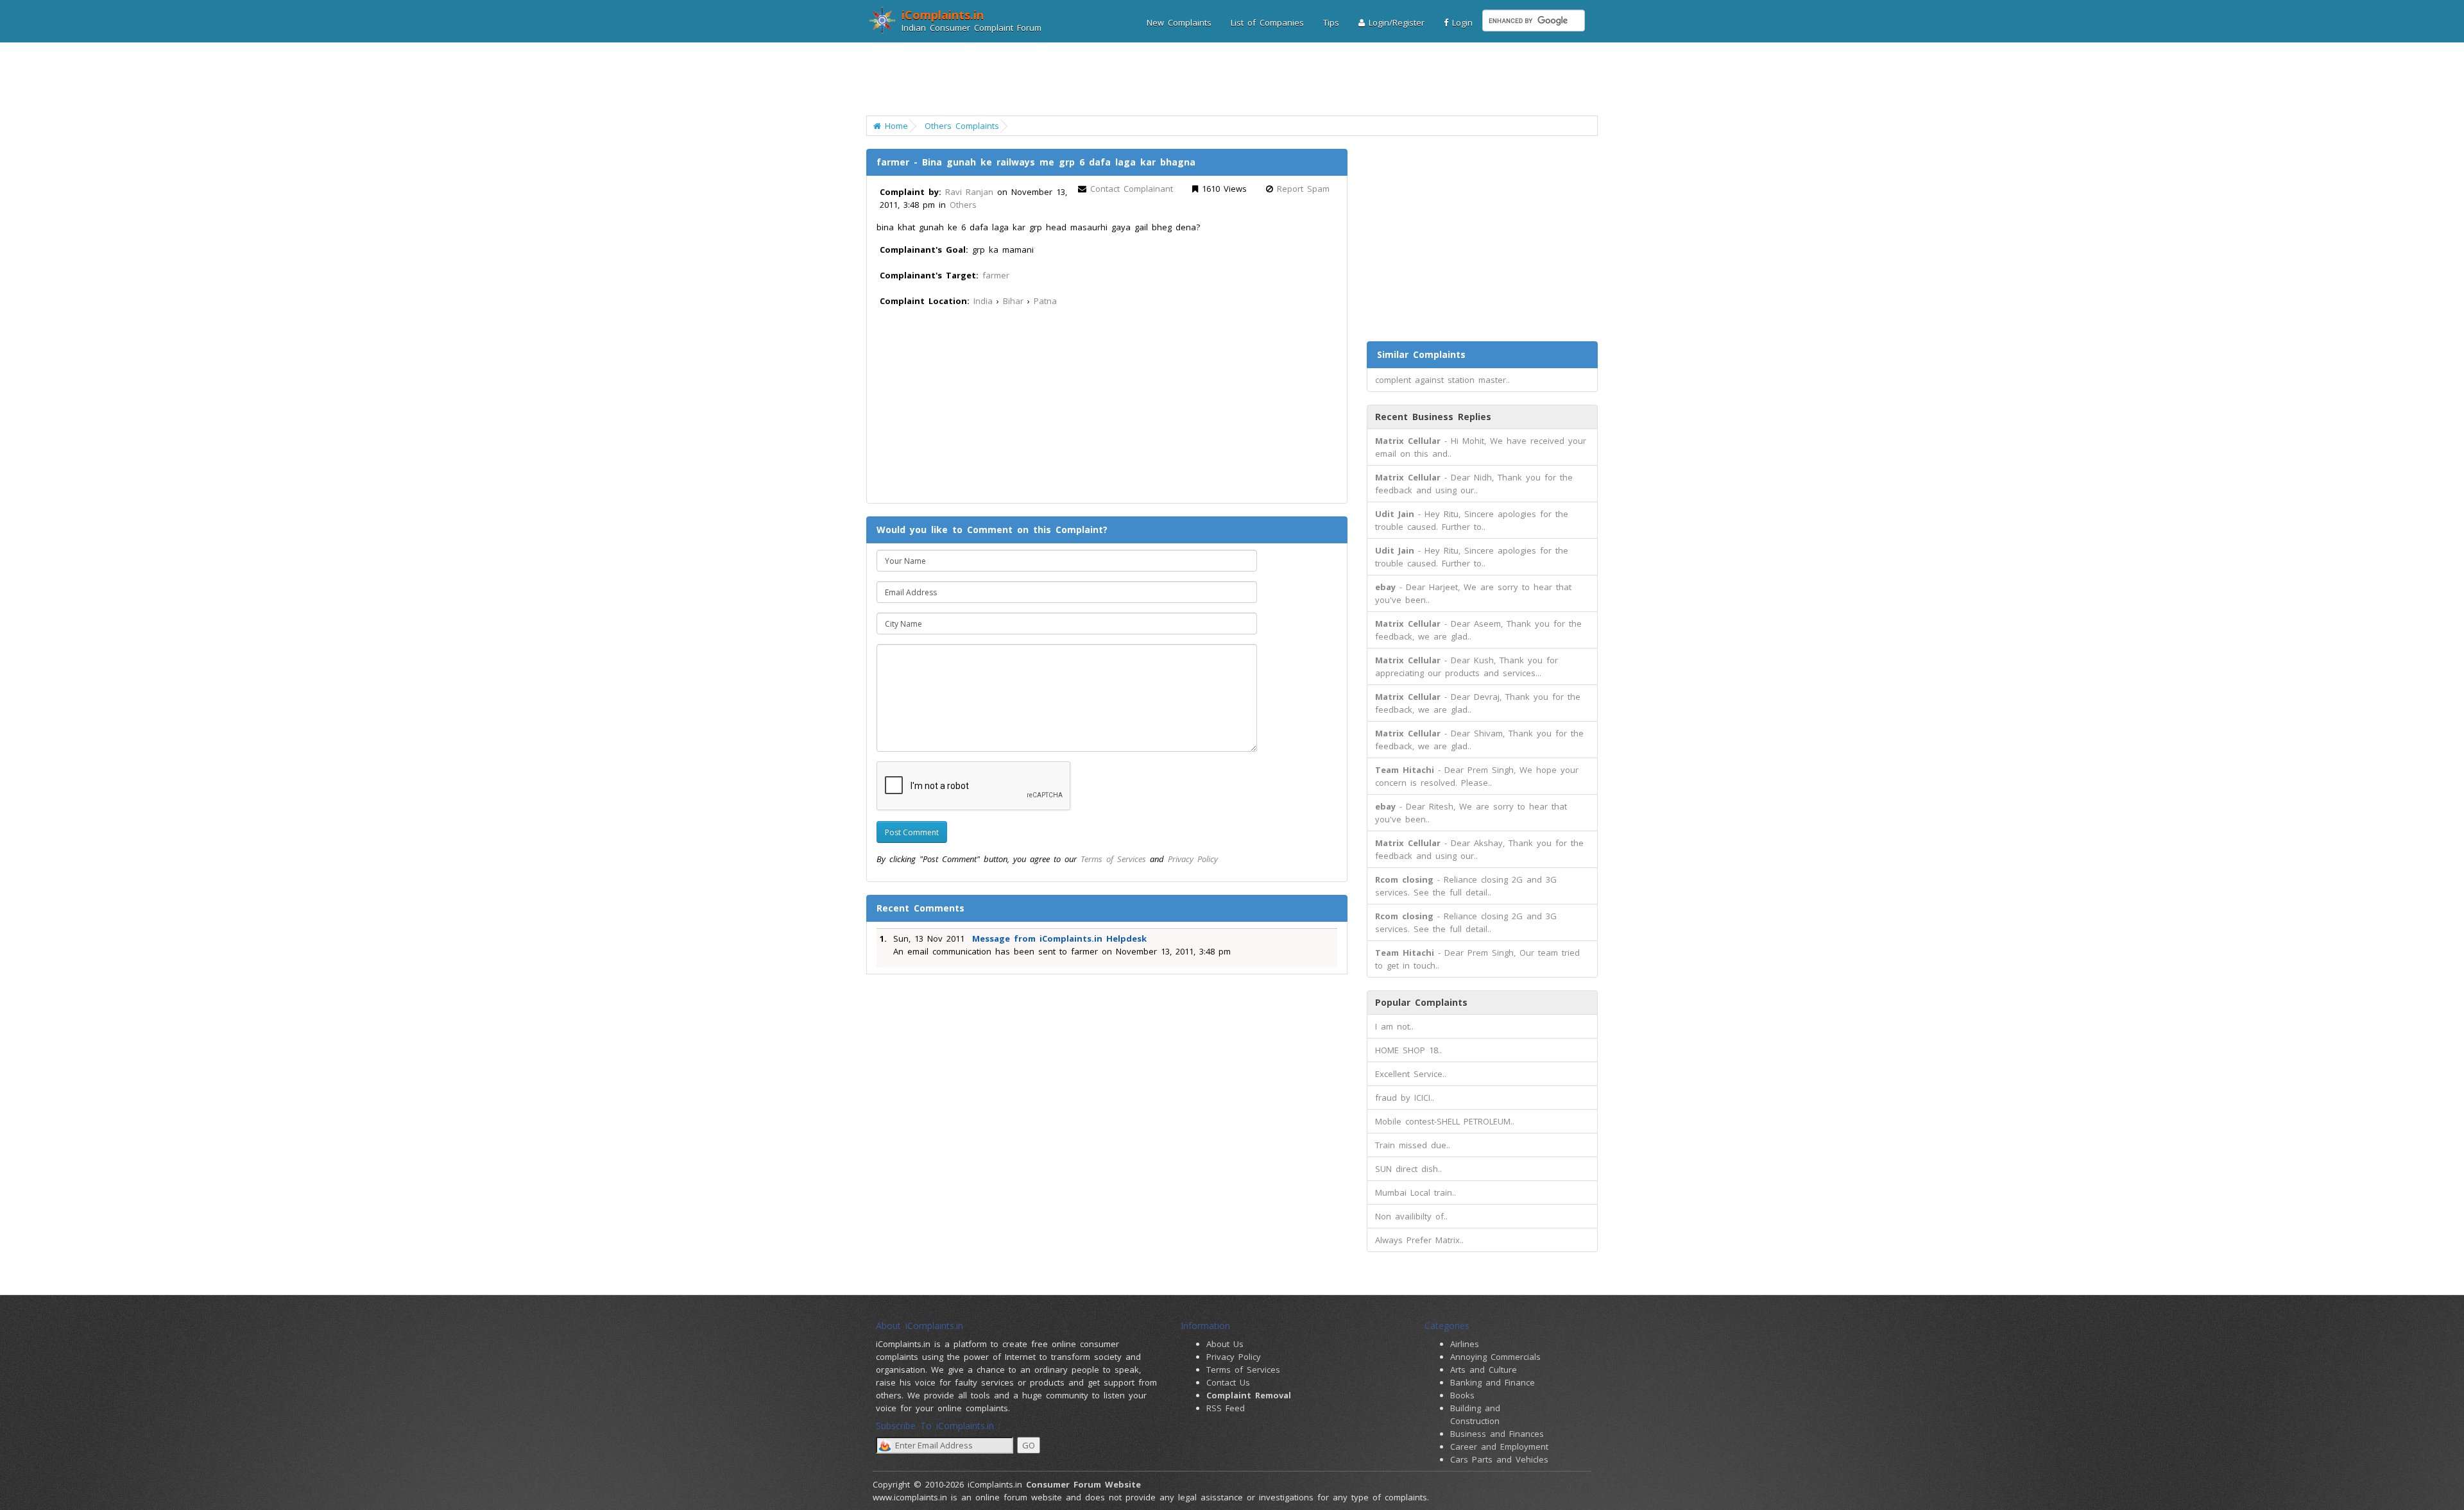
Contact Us (1228, 1382)
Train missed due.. (1413, 1145)
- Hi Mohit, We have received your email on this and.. (1481, 447)
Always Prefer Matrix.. (1419, 1240)
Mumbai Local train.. (1416, 1192)
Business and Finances (1497, 1434)
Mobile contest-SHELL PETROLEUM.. (1445, 1121)
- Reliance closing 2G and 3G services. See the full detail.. (1466, 886)
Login (1460, 22)
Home (894, 126)
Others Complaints (962, 126)
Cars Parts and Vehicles (1499, 1459)
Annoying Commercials (1495, 1357)
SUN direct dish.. (1408, 1169)
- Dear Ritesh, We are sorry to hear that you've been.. (1471, 813)
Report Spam (1303, 189)
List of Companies (1267, 22)
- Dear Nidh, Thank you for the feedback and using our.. (1474, 484)
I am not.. (1394, 1026)
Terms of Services (1113, 859)
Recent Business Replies (1433, 417)
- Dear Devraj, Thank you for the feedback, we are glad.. (1478, 703)
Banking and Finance (1493, 1382)
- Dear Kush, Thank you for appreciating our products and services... (1467, 666)
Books (1462, 1395)
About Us (1225, 1344)
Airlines (1465, 1344)
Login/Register (1395, 22)
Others (963, 205)
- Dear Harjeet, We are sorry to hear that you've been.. (1473, 593)
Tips (1331, 22)
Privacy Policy (1193, 859)
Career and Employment (1499, 1446)
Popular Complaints (1421, 1002)
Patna (1045, 301)
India (983, 301)
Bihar (1013, 301)
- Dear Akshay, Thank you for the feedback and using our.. (1479, 849)
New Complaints (1179, 22)
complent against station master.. (1442, 380)
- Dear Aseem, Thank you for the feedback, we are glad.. (1478, 630)
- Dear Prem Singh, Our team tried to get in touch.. (1477, 959)
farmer (996, 275)
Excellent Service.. (1411, 1074)
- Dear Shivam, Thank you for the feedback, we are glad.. (1479, 740)
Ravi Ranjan (969, 192)
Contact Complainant (1132, 189)
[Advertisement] (1224, 80)
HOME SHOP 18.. (1408, 1050)
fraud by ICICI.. (1405, 1098)
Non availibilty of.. (1411, 1216)
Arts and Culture (1484, 1370)
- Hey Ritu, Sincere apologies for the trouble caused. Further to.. (1472, 520)
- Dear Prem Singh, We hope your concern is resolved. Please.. (1477, 776)
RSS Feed (1226, 1408)
